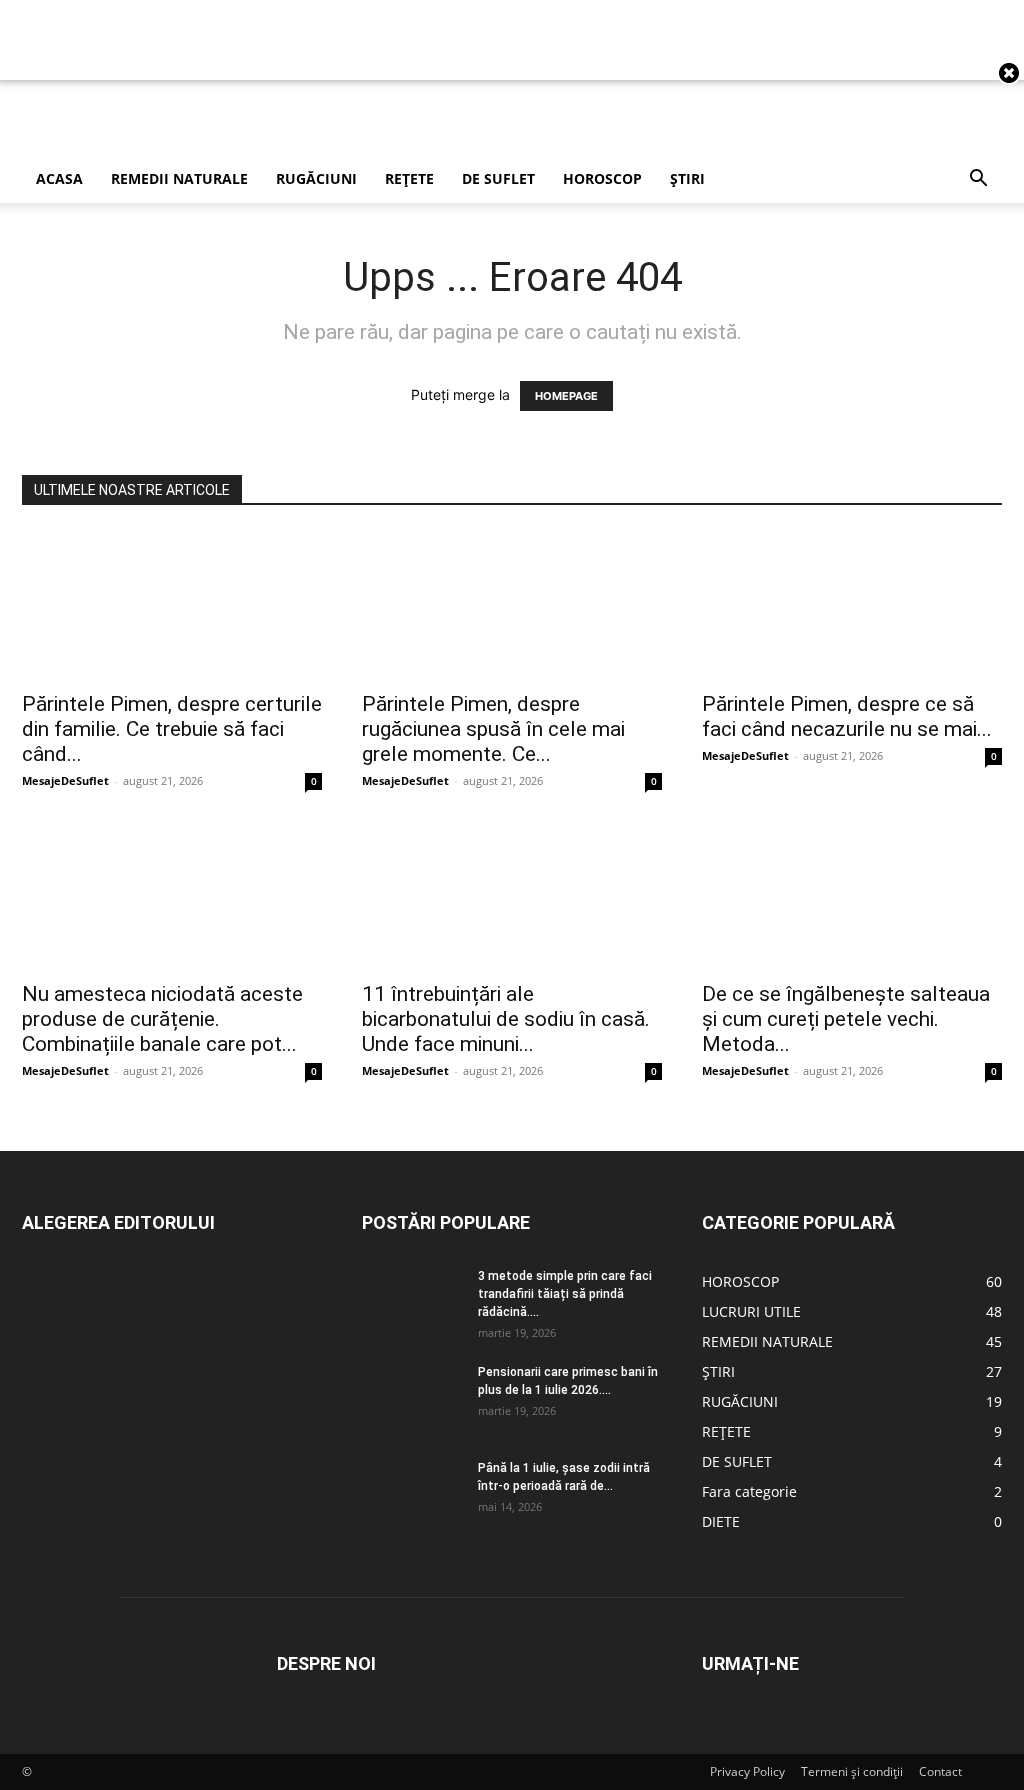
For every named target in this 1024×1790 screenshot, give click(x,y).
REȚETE (409, 178)
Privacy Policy (747, 1771)
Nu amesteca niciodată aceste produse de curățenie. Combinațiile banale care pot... (162, 1019)
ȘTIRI (687, 178)
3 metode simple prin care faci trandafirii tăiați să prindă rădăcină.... (565, 1294)
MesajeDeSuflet (65, 780)
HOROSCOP (602, 178)
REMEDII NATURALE (179, 178)
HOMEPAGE (566, 396)
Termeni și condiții (852, 1771)
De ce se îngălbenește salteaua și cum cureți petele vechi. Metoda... (846, 1019)
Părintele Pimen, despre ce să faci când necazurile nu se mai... (847, 716)
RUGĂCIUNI (316, 178)
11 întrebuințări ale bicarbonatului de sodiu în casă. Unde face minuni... (506, 1019)
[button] (978, 180)
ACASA (59, 178)
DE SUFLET (498, 178)
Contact (940, 1771)
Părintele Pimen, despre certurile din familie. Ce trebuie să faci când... (172, 729)
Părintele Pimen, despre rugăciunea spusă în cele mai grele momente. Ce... (493, 729)
